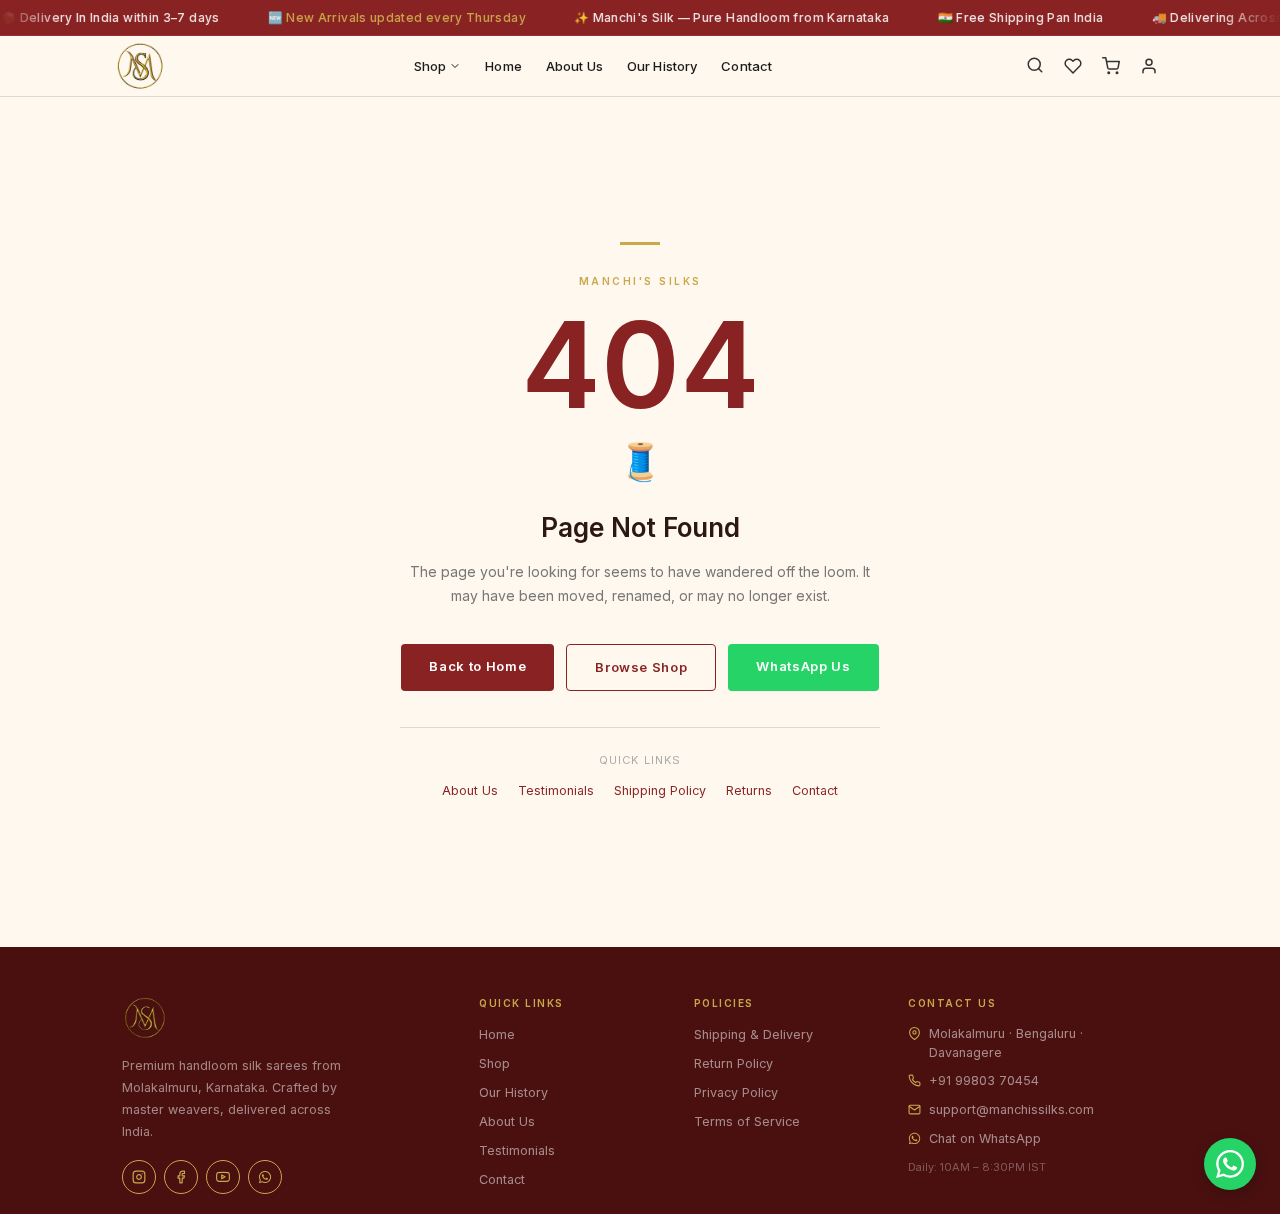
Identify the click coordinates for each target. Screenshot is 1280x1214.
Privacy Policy (736, 1092)
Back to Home (477, 666)
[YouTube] (223, 1177)
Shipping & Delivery (753, 1034)
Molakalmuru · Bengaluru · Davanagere (1006, 1043)
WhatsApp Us (803, 666)
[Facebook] (181, 1177)
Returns (749, 790)
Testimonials (556, 790)
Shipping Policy (660, 790)
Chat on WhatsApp (985, 1138)
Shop (430, 66)
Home (503, 66)
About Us (574, 66)
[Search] (1035, 66)
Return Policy (733, 1063)
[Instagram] (139, 1177)
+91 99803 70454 (984, 1080)
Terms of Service (747, 1121)
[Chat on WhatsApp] (1230, 1164)
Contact (746, 66)
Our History (662, 66)
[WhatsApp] (265, 1177)
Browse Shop (641, 667)
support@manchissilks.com (1011, 1109)
